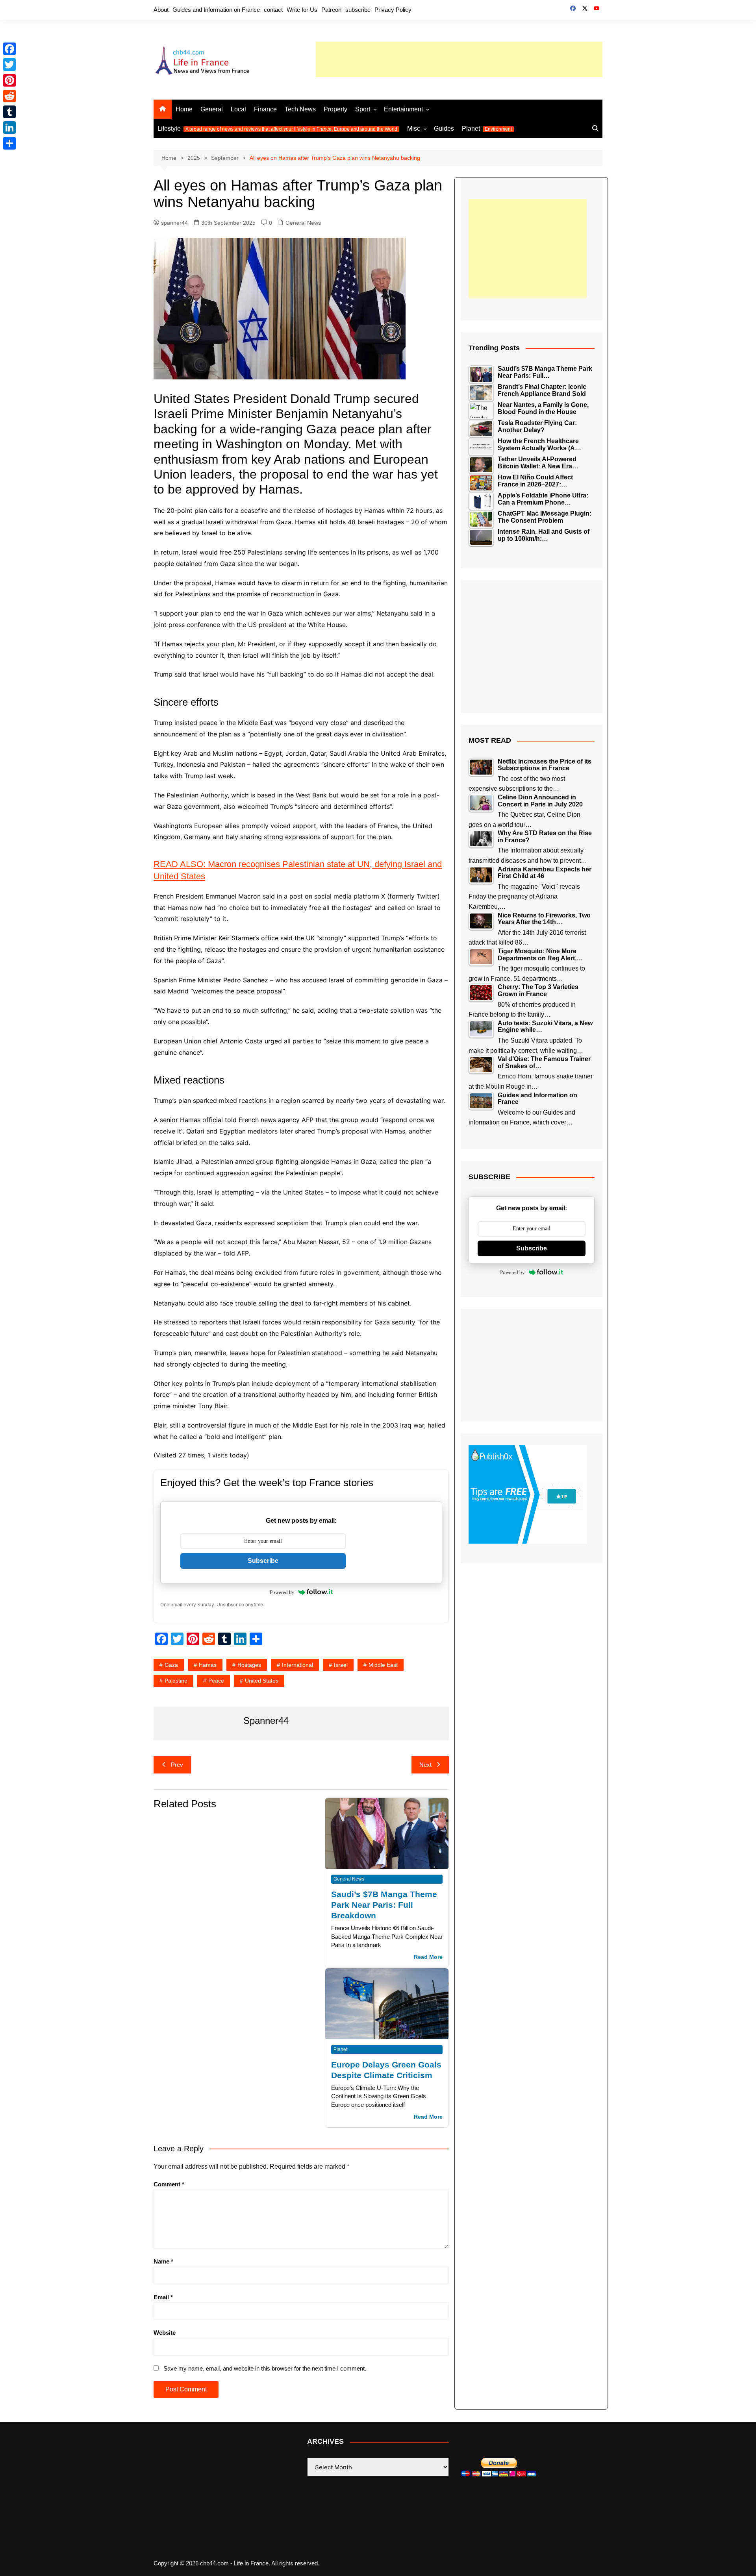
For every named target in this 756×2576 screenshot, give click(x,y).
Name (163, 2261)
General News (303, 223)
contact (273, 10)
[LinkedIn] (9, 128)
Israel (341, 1665)
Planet (487, 129)
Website (165, 2333)
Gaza (171, 1665)
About (161, 10)
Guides (444, 129)
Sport (363, 109)
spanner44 (174, 223)
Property (335, 109)
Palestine (176, 1681)
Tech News (300, 109)
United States (262, 1681)
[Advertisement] (459, 59)
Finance (265, 109)
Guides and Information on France (216, 10)
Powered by (282, 1592)
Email (163, 2297)
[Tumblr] (9, 112)
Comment (169, 2184)
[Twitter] (9, 65)
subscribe (358, 10)
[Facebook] (9, 49)
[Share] (9, 143)
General (212, 109)
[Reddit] (9, 96)
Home (184, 109)
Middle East (383, 1665)
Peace (216, 1681)
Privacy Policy (393, 10)
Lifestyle (277, 129)
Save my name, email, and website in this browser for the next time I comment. (265, 2368)
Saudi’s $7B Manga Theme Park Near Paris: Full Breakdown (384, 1905)
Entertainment (403, 109)
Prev (177, 1765)
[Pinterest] (9, 80)
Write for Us (302, 10)
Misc (414, 129)
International (297, 1665)
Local (238, 109)
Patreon (331, 10)
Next (425, 1765)
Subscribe (263, 1561)
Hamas (208, 1665)
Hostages (249, 1665)
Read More (428, 1957)
